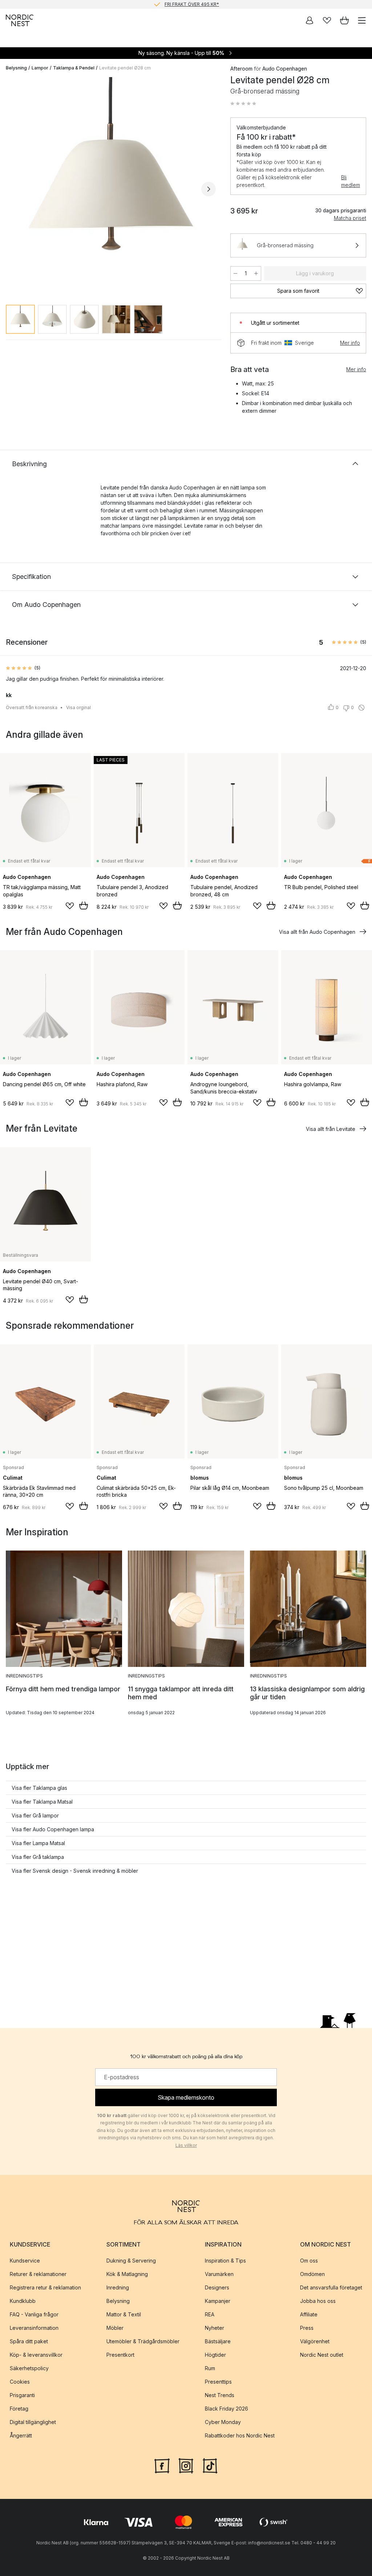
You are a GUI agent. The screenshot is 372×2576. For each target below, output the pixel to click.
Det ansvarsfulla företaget (331, 2287)
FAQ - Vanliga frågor (34, 2314)
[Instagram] (186, 2465)
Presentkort (120, 2355)
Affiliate (309, 2314)
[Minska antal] (235, 273)
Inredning (118, 2287)
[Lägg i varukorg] (84, 905)
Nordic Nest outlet (322, 2355)
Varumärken (219, 2274)
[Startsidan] (20, 20)
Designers (217, 2287)
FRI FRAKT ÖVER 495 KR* (192, 4)
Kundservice (25, 2261)
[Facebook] (162, 2465)
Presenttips (218, 2382)
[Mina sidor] (310, 20)
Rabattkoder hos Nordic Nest (240, 2435)
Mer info (350, 343)
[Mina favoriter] (327, 20)
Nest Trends (220, 2395)
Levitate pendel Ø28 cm (125, 68)
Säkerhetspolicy (29, 2368)
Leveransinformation (34, 2328)
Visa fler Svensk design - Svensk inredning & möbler (75, 1871)
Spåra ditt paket (29, 2341)
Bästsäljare (218, 2341)
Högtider (215, 2355)
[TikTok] (210, 2465)
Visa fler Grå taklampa (38, 1857)
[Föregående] (13, 189)
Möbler (115, 2328)
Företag (19, 2409)
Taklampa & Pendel (74, 68)
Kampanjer (218, 2301)
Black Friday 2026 (227, 2409)
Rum (210, 2368)
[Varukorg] (344, 20)
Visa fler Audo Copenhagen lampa (53, 1829)
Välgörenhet (315, 2341)
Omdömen (312, 2274)
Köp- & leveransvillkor (36, 2355)
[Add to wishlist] (70, 906)
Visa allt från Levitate (331, 1129)
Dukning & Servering (131, 2261)
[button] (243, 104)
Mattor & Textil (124, 2314)
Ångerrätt (21, 2435)
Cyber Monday (223, 2422)
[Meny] (362, 20)
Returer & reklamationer (38, 2274)
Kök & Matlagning (127, 2274)
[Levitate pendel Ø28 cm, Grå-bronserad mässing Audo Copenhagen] (111, 188)
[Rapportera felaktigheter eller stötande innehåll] (361, 708)
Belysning (16, 68)
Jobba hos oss (318, 2301)
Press (307, 2328)
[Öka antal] (256, 273)
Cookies (20, 2382)
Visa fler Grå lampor (35, 1815)
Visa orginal (78, 707)
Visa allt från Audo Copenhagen (317, 932)
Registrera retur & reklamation (45, 2287)
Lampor (40, 68)
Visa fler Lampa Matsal (38, 1843)
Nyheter (215, 2328)
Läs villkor (186, 2145)
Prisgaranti (22, 2395)
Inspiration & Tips (225, 2261)
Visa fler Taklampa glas (39, 1788)
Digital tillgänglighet (33, 2422)
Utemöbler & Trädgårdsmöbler (143, 2341)
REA (210, 2314)
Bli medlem (351, 181)
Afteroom (241, 69)
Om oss (309, 2261)
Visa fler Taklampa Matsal (42, 1802)
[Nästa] (209, 189)
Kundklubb (23, 2301)
